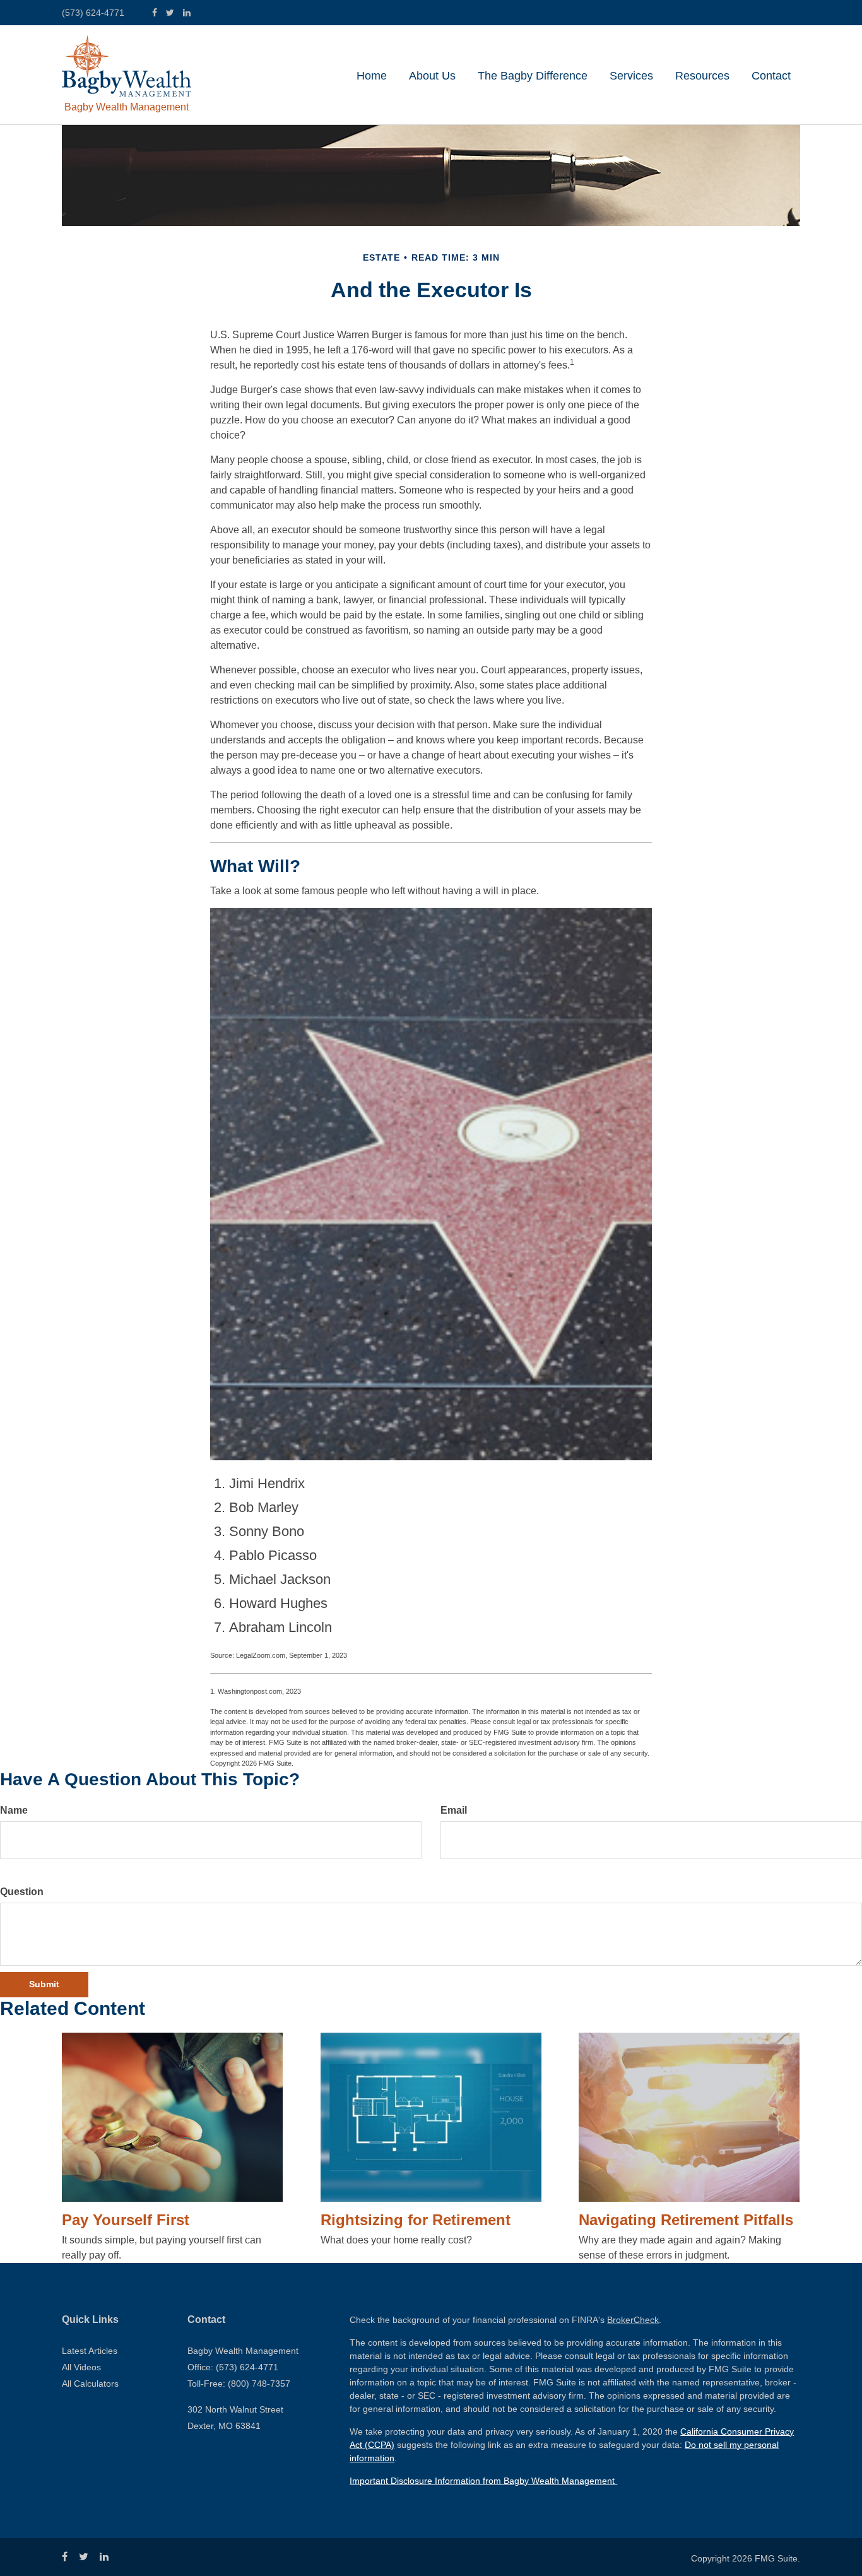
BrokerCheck (633, 2320)
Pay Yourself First (126, 2220)
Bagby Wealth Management (127, 107)
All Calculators (90, 2384)
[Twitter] (170, 13)
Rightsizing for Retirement (416, 2220)
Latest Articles (90, 2351)
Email (454, 1810)
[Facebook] (155, 13)
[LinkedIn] (187, 13)
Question (22, 1892)
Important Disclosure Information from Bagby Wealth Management (483, 2481)
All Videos (81, 2367)
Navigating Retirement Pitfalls (686, 2220)
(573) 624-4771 (93, 13)
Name (14, 1810)
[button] (432, 76)
